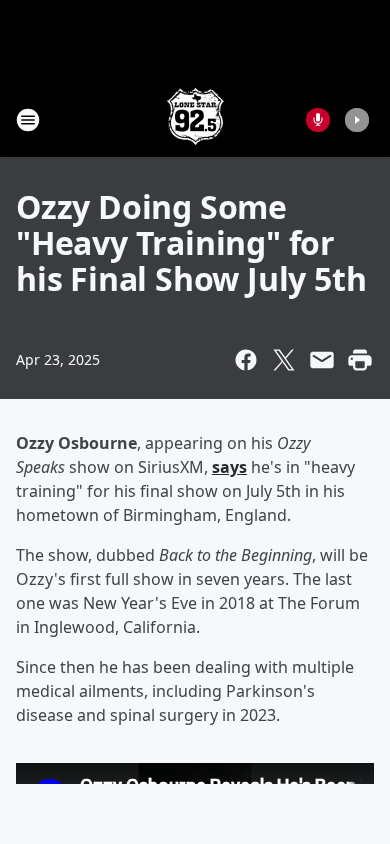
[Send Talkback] (318, 120)
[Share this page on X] (284, 360)
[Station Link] (195, 119)
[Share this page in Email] (322, 360)
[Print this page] (360, 360)
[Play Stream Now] (357, 120)
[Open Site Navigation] (28, 120)
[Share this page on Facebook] (246, 360)
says (229, 467)
